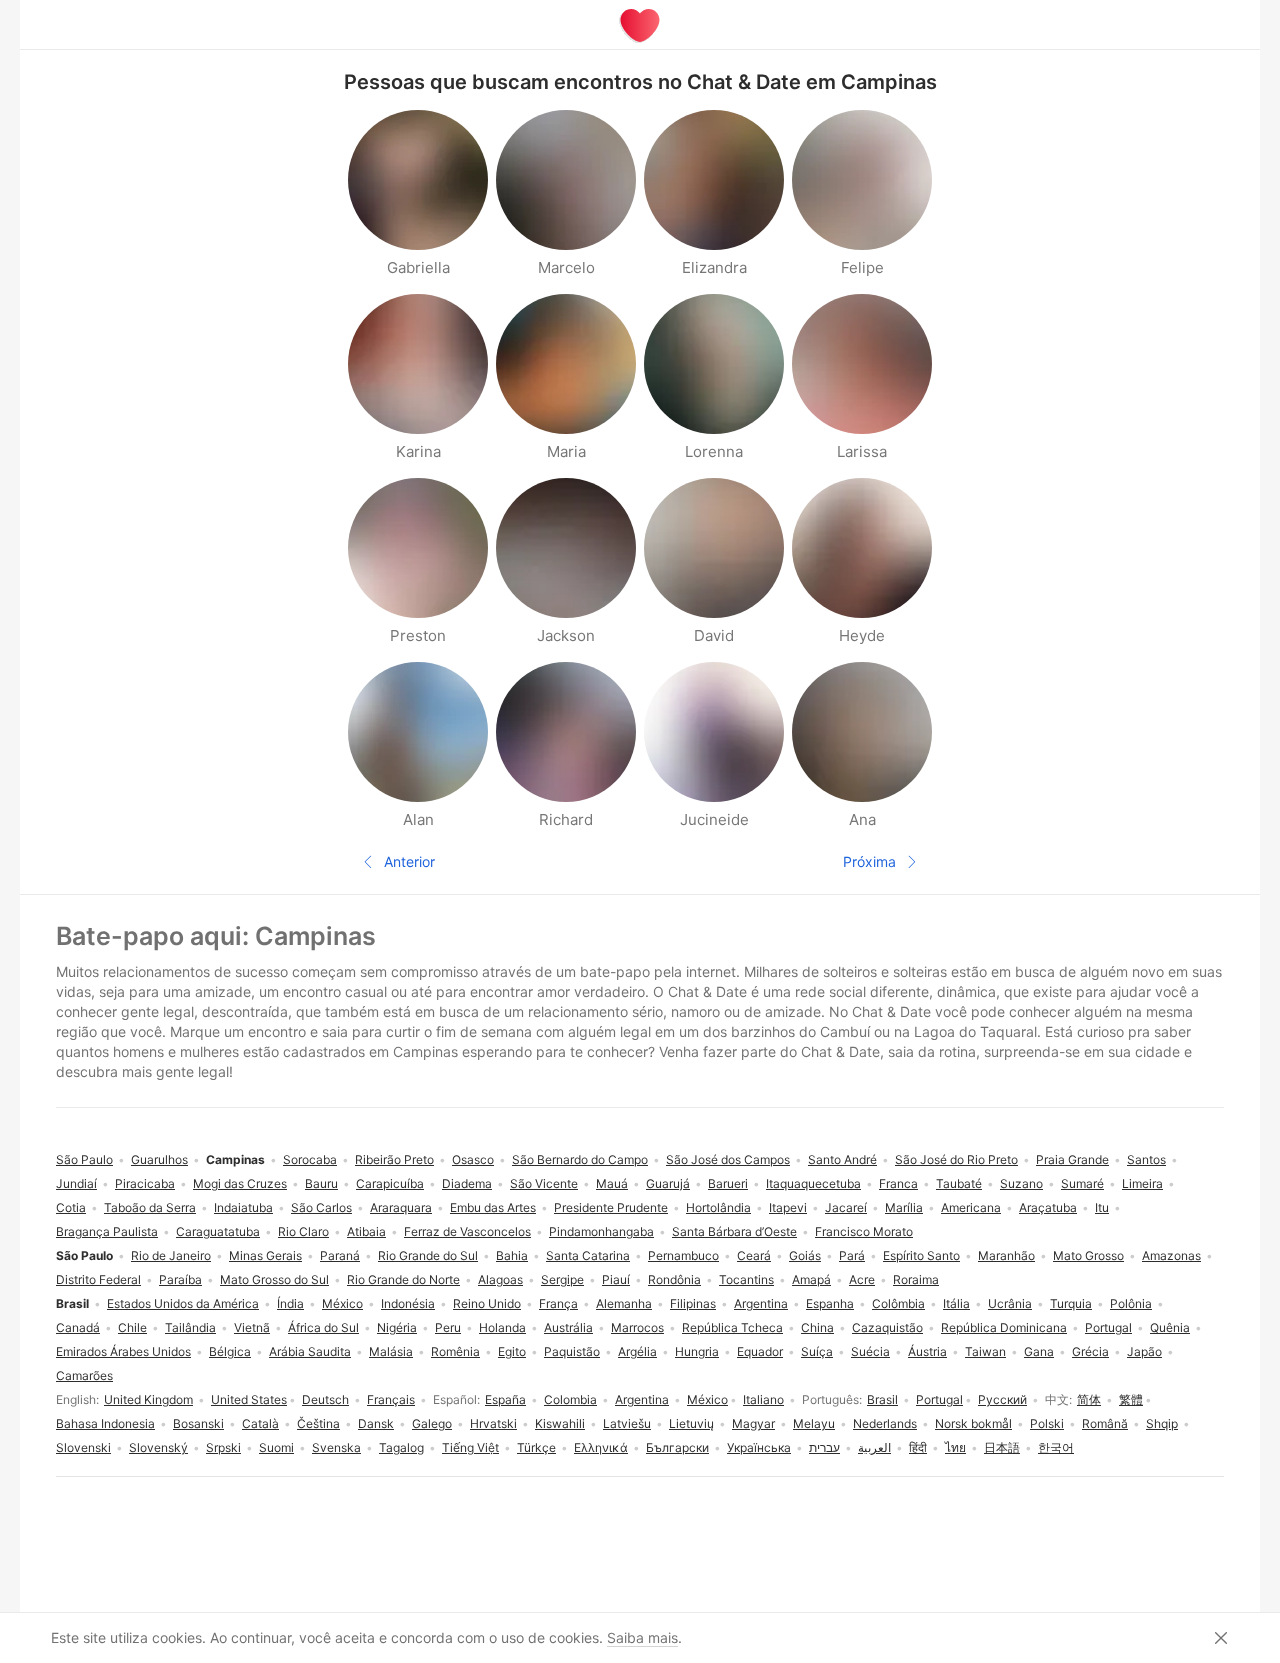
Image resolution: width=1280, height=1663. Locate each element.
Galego (432, 1423)
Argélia (637, 1351)
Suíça (817, 1351)
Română (1105, 1423)
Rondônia (674, 1279)
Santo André (842, 1159)
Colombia (570, 1399)
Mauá (612, 1183)
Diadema (467, 1183)
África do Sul (323, 1327)
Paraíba (180, 1279)
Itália (956, 1303)
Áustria (927, 1351)
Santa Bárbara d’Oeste (734, 1231)
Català (260, 1423)
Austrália (568, 1327)
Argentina (642, 1399)
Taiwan (985, 1351)
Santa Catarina (588, 1255)
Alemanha (624, 1303)
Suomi (276, 1447)
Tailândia (190, 1327)
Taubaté (959, 1183)
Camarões (84, 1375)
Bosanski (198, 1423)
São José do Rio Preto (956, 1159)
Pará (852, 1255)
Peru (448, 1327)
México (707, 1399)
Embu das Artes (493, 1207)
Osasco (473, 1159)
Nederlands (885, 1423)
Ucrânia (1010, 1303)
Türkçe (536, 1447)
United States (249, 1399)
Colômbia (898, 1303)
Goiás (805, 1255)
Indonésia (408, 1303)
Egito (512, 1351)
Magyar (753, 1423)
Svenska (336, 1447)
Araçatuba (1048, 1207)
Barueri (728, 1183)
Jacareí (846, 1207)
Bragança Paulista (107, 1231)
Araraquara (401, 1207)
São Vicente (544, 1183)
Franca (898, 1183)
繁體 (1131, 1399)
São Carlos (321, 1207)
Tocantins (746, 1279)
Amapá (811, 1279)
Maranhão (1006, 1255)
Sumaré (1082, 1183)
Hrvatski (493, 1423)
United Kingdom (148, 1399)
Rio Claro (303, 1231)
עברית (824, 1447)
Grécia (1090, 1351)
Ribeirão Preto (394, 1159)
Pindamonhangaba (601, 1231)
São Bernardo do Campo (580, 1159)
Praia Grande (1072, 1159)
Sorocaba (310, 1159)
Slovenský (158, 1447)
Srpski (223, 1447)
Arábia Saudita (310, 1351)
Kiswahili (560, 1423)
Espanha (830, 1303)
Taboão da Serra (150, 1207)
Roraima (916, 1279)
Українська (759, 1447)
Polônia (1131, 1303)
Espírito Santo (921, 1255)
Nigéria (397, 1327)
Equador (760, 1351)
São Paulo (84, 1159)
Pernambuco (683, 1255)
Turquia (1071, 1303)
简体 (1089, 1399)
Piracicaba (145, 1183)
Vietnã (252, 1327)
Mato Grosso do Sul (274, 1279)
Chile (132, 1327)
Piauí (616, 1279)
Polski (1047, 1423)
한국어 (1056, 1447)
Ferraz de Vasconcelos (467, 1231)
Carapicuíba (390, 1183)
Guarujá (668, 1183)
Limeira (1142, 1183)
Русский (1002, 1399)
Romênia (455, 1351)
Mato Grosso (1088, 1255)
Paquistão (572, 1351)
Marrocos (637, 1327)
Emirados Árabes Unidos (123, 1351)
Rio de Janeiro (171, 1255)
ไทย (955, 1447)
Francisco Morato (864, 1231)
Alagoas (500, 1279)
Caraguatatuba (218, 1231)
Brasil (882, 1399)
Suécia (870, 1351)
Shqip (1162, 1423)
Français (391, 1399)
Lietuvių (691, 1423)
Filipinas (693, 1303)
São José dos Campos (728, 1159)
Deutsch (325, 1399)
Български (677, 1447)
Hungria (697, 1351)
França (558, 1303)
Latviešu (627, 1423)
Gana (1039, 1351)
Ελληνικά (601, 1447)
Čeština (318, 1423)
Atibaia (366, 1231)
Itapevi (788, 1207)
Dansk (376, 1423)
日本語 (1002, 1447)
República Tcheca (732, 1327)
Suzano (1021, 1183)
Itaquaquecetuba (813, 1183)
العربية (874, 1447)
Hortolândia (718, 1207)
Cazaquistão (887, 1327)
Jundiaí (76, 1183)
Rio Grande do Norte (403, 1279)
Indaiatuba (243, 1207)
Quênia (1170, 1327)
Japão (1144, 1351)
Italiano (763, 1399)
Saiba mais (642, 1637)
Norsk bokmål (973, 1423)
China (817, 1327)
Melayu (814, 1423)
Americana (971, 1207)
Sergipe (562, 1279)
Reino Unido (487, 1303)
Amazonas (1171, 1255)
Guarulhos (159, 1159)
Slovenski (83, 1447)
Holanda (502, 1327)
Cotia (71, 1207)
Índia (290, 1303)
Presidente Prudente (611, 1207)
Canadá (78, 1327)
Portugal (939, 1399)
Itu (1102, 1207)
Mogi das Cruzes (240, 1183)
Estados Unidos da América (183, 1303)
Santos (1146, 1159)
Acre (862, 1279)
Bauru (321, 1183)
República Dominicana (1004, 1327)
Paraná (340, 1255)
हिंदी (918, 1447)
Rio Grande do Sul (428, 1255)
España (505, 1399)
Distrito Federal (98, 1279)
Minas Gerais (265, 1255)
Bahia (512, 1255)
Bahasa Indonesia (105, 1423)
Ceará (754, 1255)
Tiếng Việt (470, 1447)
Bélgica (230, 1351)
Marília (904, 1207)
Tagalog (401, 1447)
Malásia (391, 1351)
